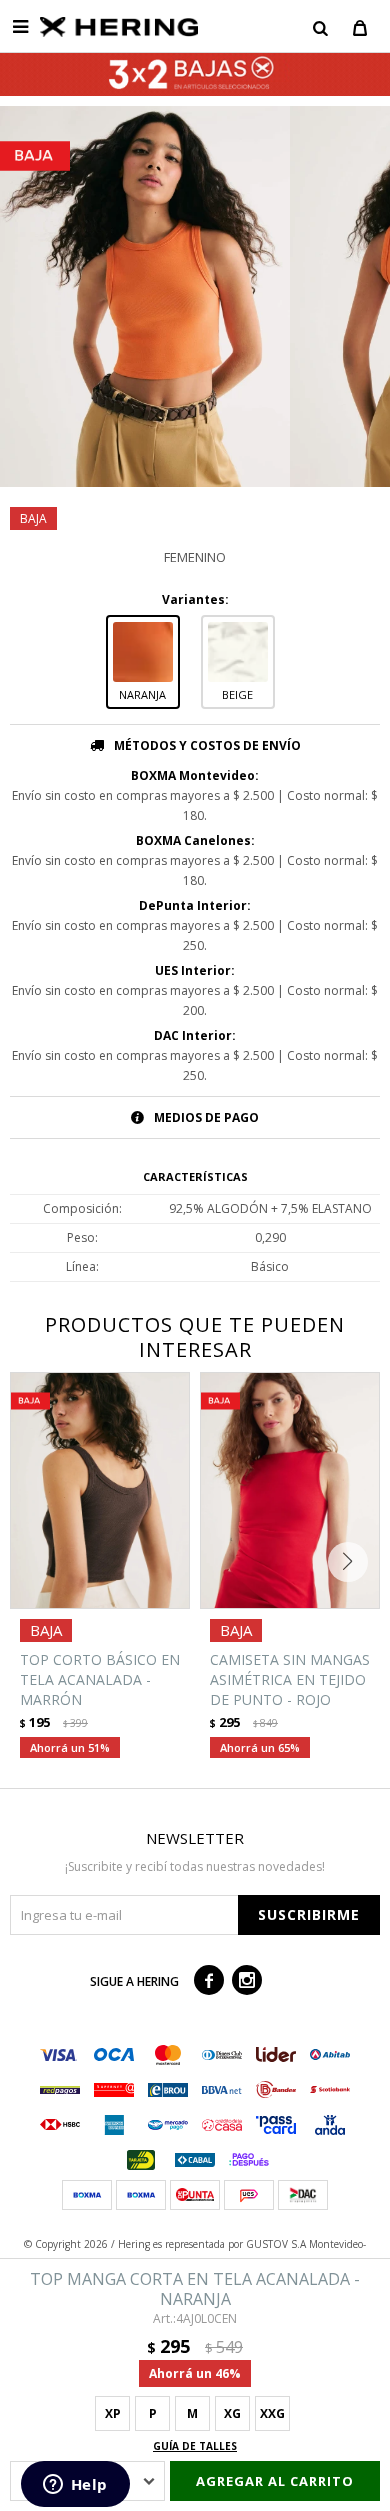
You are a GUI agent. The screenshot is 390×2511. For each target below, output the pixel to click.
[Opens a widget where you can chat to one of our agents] (75, 2486)
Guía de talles (195, 2446)
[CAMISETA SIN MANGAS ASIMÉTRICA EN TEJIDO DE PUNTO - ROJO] (290, 1490)
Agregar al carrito (275, 2481)
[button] (320, 27)
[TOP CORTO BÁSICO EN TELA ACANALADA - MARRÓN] (100, 1490)
